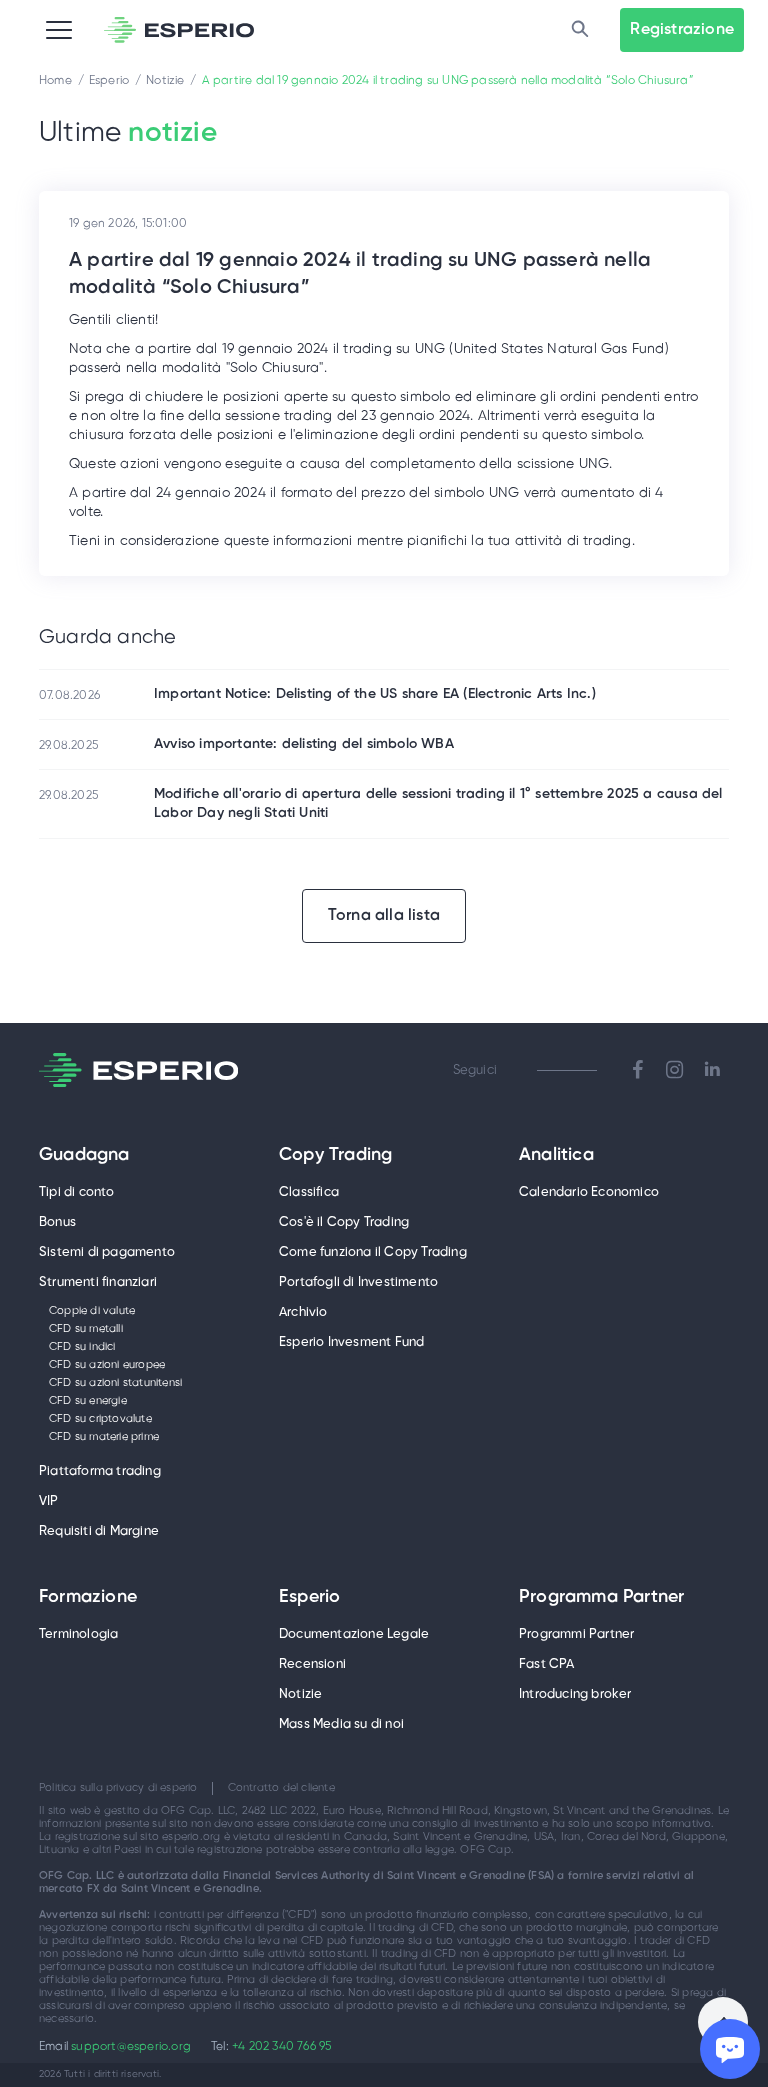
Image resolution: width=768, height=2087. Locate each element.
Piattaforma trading (100, 1471)
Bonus (57, 1222)
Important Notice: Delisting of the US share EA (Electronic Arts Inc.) (375, 694)
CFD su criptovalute (100, 1419)
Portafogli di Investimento (358, 1282)
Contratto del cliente (281, 1788)
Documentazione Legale (354, 1634)
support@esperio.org (131, 2046)
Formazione (88, 1598)
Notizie (300, 1694)
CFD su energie (88, 1401)
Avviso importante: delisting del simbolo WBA (304, 744)
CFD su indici (82, 1347)
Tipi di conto (77, 1192)
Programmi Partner (576, 1634)
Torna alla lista (384, 915)
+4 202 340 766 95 (281, 2046)
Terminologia (78, 1634)
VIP (49, 1501)
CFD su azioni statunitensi (115, 1383)
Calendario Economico (589, 1192)
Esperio (309, 1598)
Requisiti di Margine (99, 1531)
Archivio (303, 1312)
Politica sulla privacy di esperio (118, 1788)
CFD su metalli (86, 1329)
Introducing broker (575, 1694)
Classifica (309, 1192)
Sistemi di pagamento (107, 1252)
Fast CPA (547, 1664)
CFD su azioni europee (107, 1365)
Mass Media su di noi (341, 1724)
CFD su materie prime (104, 1437)
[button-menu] (59, 30)
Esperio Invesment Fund (351, 1342)
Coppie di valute (92, 1311)
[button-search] (580, 30)
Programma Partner (601, 1598)
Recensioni (312, 1664)
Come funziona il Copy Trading (373, 1252)
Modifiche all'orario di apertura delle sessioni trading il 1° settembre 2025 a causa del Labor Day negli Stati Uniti (438, 804)
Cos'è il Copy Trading (344, 1222)
